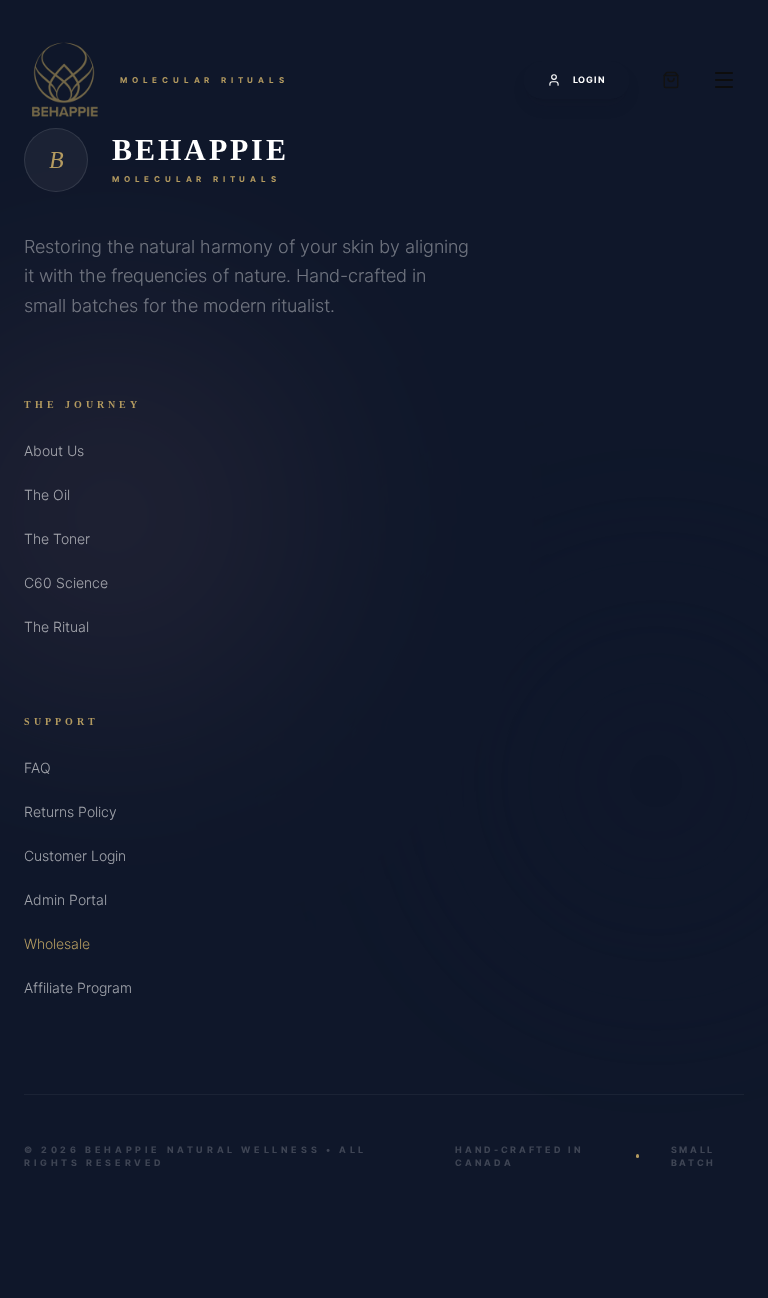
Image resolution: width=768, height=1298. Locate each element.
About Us (54, 450)
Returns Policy (70, 811)
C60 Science (66, 582)
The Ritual (56, 626)
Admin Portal (65, 899)
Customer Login (75, 855)
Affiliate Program (78, 987)
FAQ (37, 767)
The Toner (57, 538)
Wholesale (57, 943)
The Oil (47, 494)
